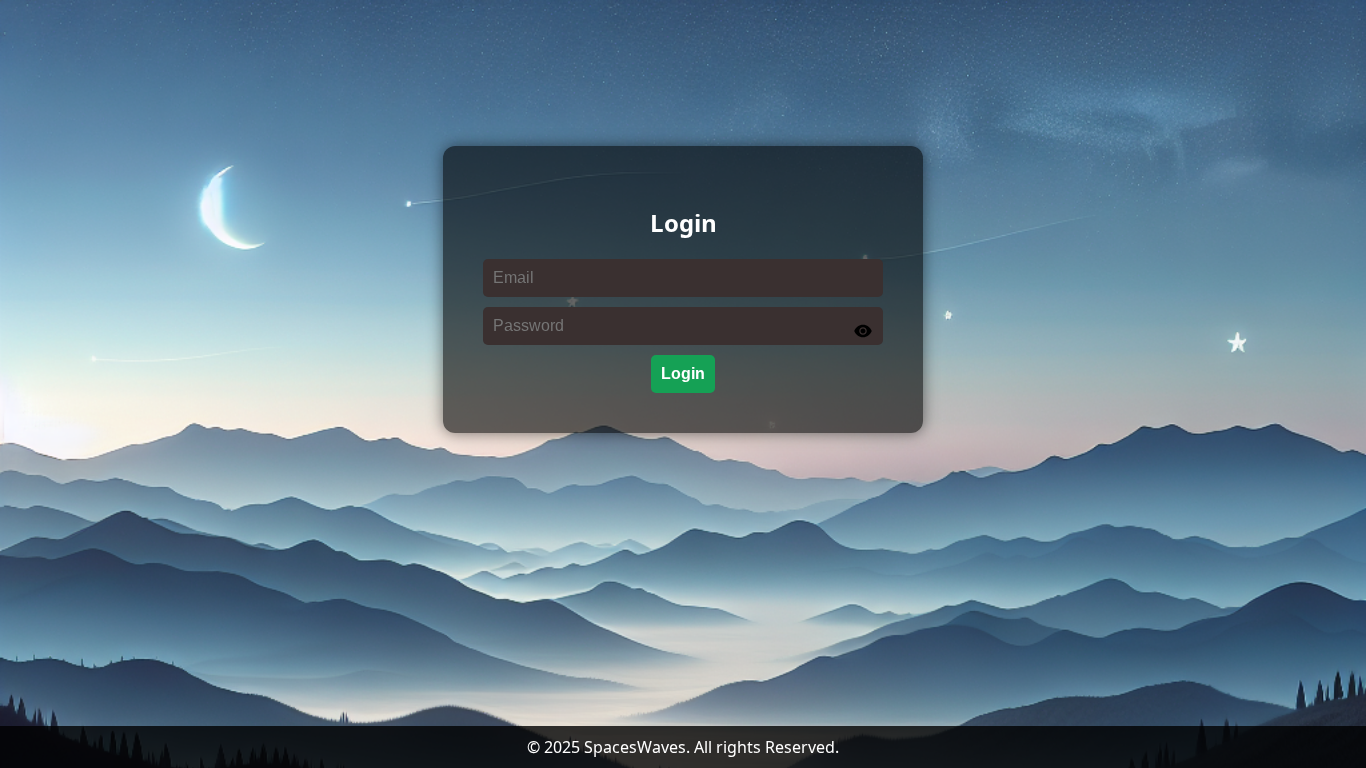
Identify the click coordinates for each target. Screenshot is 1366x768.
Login (683, 373)
